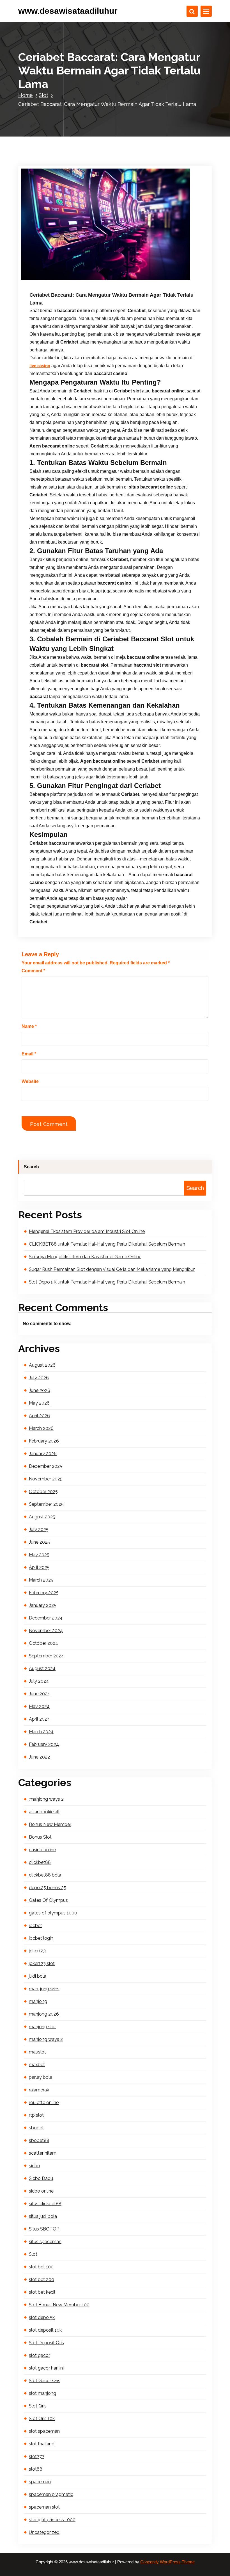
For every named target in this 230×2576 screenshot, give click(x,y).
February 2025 (44, 1593)
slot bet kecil (42, 2292)
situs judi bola (43, 2216)
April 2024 (39, 1719)
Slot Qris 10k (42, 2419)
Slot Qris (38, 2406)
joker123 (37, 1951)
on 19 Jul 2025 (58, 280)
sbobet (36, 2128)
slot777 (37, 2456)
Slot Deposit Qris (46, 2343)
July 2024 (39, 1681)
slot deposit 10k (45, 2330)
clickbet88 (40, 1862)
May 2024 (39, 1706)
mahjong (38, 2001)
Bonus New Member (50, 1824)
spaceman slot (44, 2507)
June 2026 (40, 1390)
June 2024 (40, 1694)
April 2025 (39, 1567)
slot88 (36, 2469)
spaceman (40, 2482)
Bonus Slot (40, 1837)
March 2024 (41, 1732)
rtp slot (36, 2115)
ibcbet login (41, 1938)
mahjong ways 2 (46, 2039)
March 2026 (41, 1428)
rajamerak (39, 2090)
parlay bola (41, 2077)
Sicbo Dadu (41, 2178)
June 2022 (39, 1757)
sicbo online (41, 2191)
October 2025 (43, 1492)
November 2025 (46, 1479)
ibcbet (35, 1926)
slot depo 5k (42, 2317)
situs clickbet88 (45, 2204)
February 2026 (44, 1441)
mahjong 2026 (44, 2014)
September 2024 (46, 1656)
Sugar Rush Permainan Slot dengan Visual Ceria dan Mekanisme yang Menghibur (112, 1269)
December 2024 (46, 1618)
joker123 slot (42, 1963)
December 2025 (46, 1466)
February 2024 (44, 1744)
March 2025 (41, 1580)
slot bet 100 (41, 2267)
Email (29, 1054)
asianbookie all (44, 1812)
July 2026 (39, 1378)
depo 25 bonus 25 (48, 1888)
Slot (43, 95)
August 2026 (42, 1365)
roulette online (44, 2103)
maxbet (37, 2065)
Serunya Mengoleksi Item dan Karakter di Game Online (85, 1257)
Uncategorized (44, 2532)
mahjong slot (42, 2027)
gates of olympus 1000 (53, 1913)
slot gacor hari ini (46, 2368)
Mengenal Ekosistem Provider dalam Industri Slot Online (87, 1231)
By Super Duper (96, 280)
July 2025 (39, 1529)
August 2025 (42, 1517)
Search (31, 1167)
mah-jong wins (44, 1989)
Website (30, 1081)
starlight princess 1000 (52, 2520)
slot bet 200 (42, 2279)
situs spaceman (45, 2242)
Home (26, 95)
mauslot (37, 2052)
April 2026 (39, 1416)
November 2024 (46, 1631)
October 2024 (43, 1643)
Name (29, 1026)
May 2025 (39, 1555)
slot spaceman (44, 2431)
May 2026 (39, 1403)
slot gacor (39, 2355)
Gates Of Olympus (48, 1900)
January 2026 (43, 1454)
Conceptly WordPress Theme (167, 2562)
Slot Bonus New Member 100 (59, 2305)
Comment (33, 971)
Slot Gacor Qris (45, 2381)
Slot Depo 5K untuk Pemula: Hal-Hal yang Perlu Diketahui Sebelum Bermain (107, 1282)
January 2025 (43, 1605)
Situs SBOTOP (44, 2229)
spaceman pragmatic (51, 2494)
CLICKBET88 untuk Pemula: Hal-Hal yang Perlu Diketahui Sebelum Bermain (107, 1244)
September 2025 (46, 1504)
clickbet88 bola (45, 1875)
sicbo (34, 2166)
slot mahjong (42, 2393)
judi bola (38, 1976)
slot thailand (42, 2444)
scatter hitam (43, 2153)
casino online (42, 1850)
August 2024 (42, 1669)
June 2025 (39, 1542)
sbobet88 (39, 2140)
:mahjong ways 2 (46, 1799)
